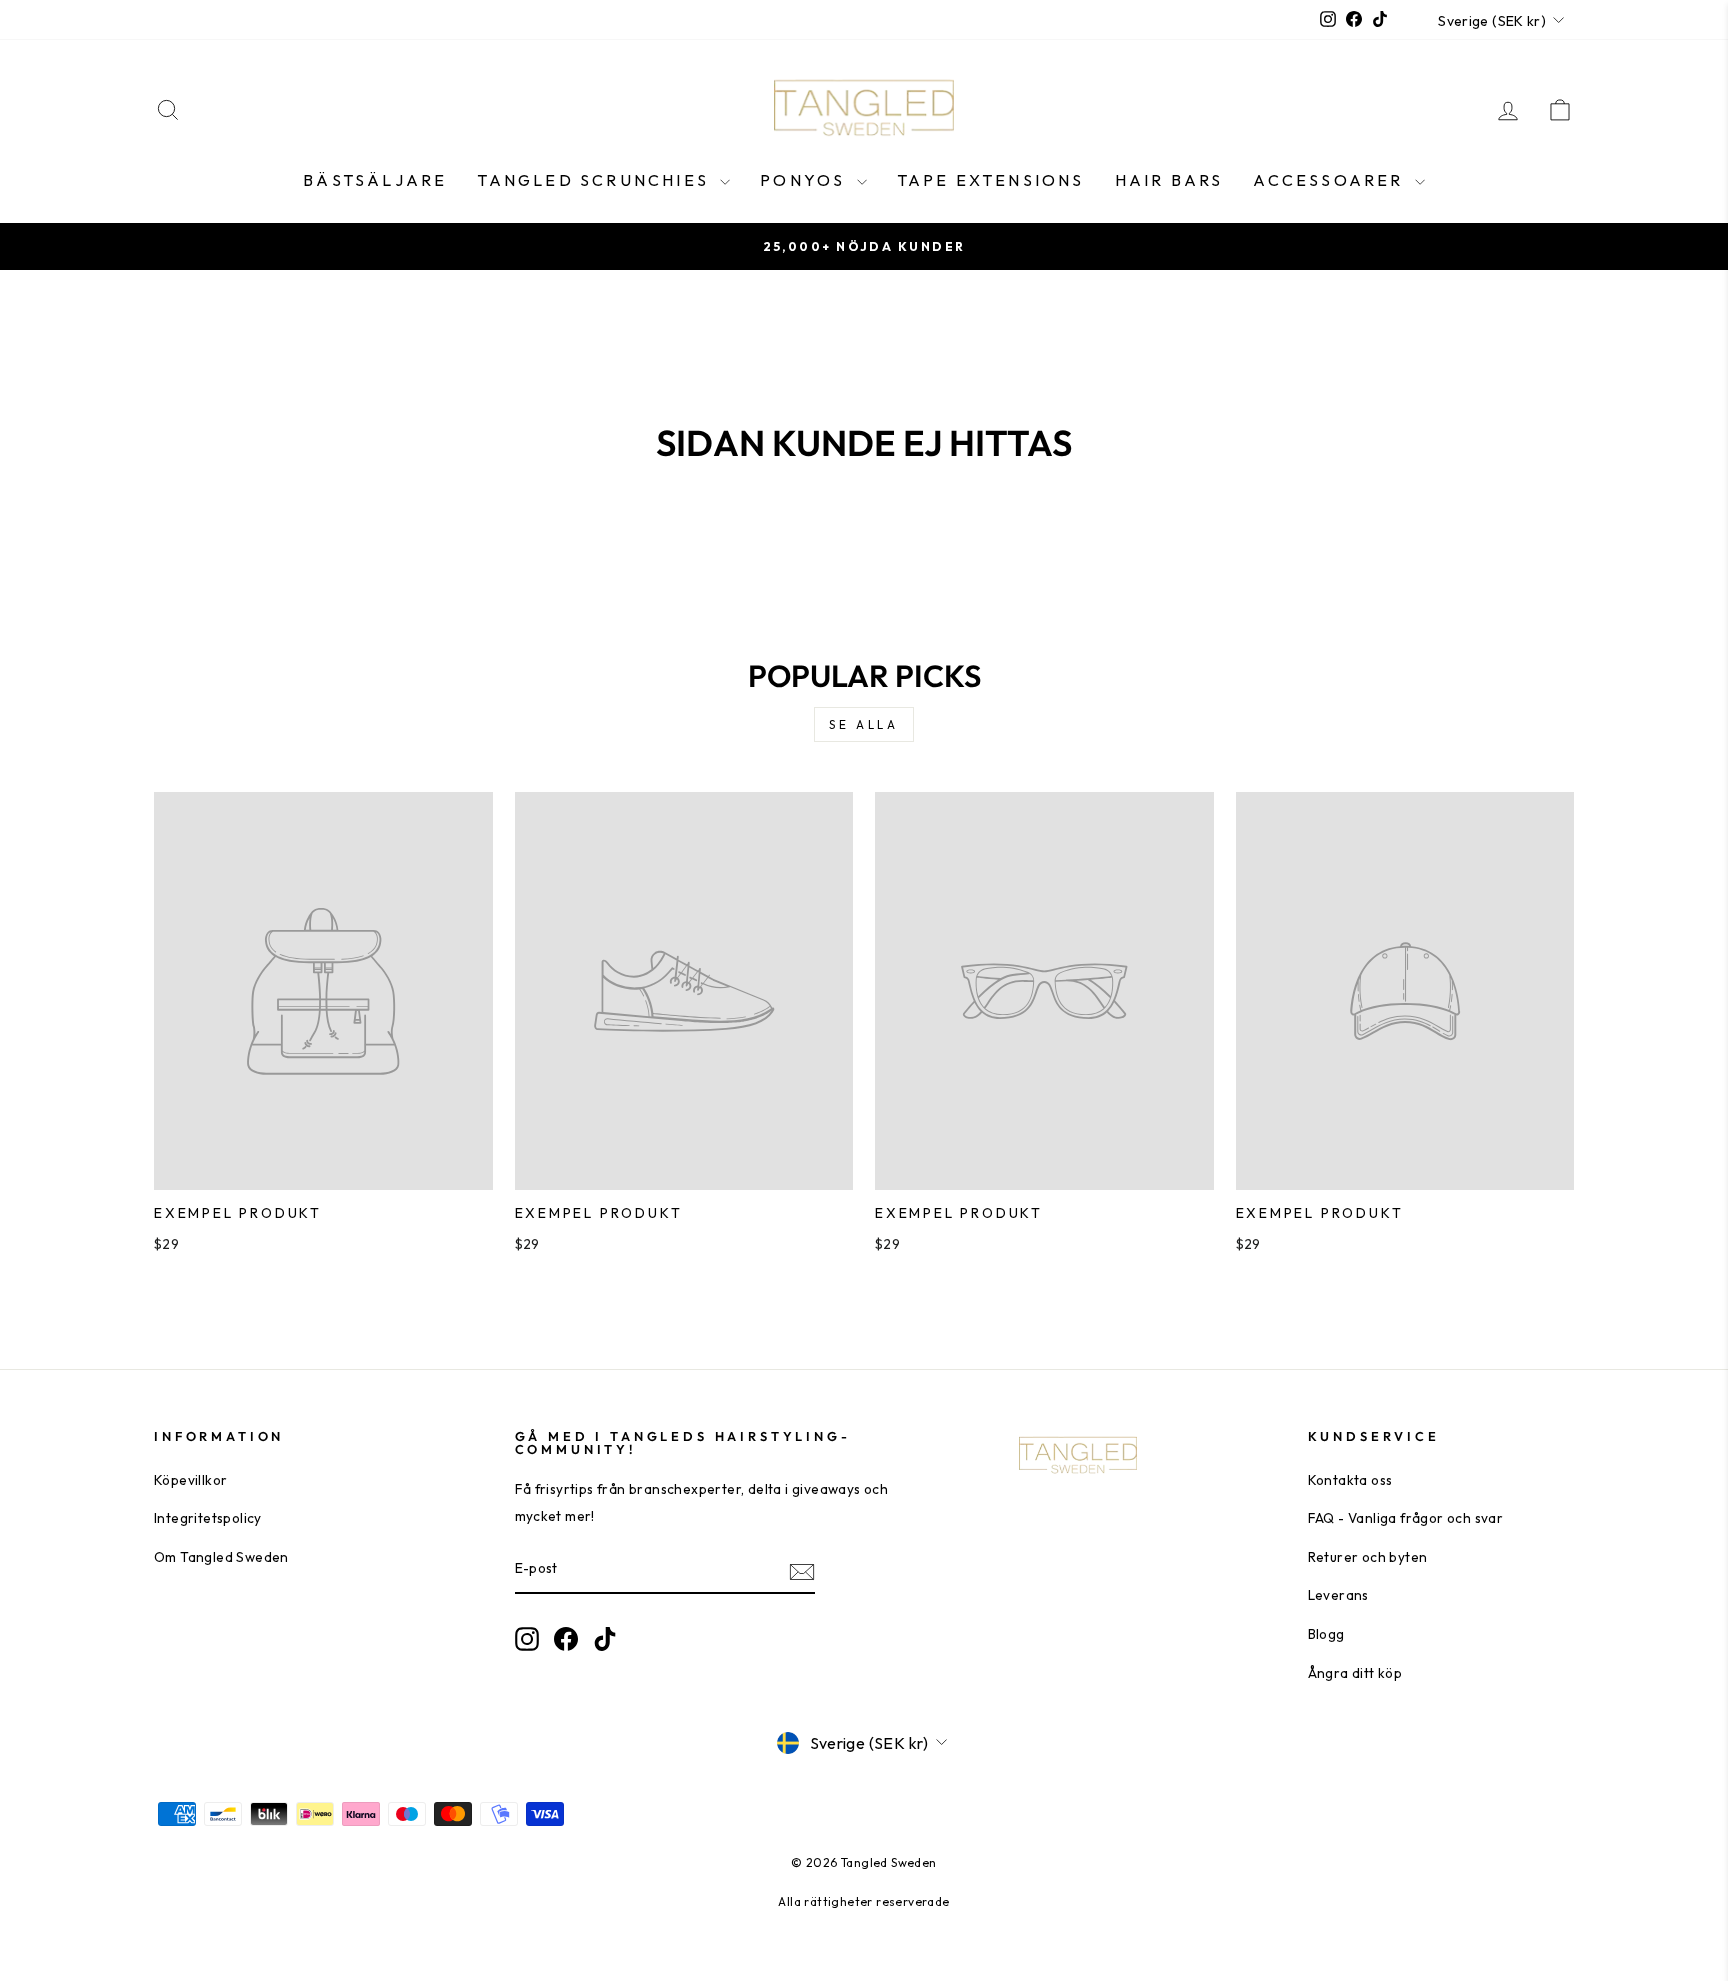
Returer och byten (1368, 1557)
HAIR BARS (1169, 180)
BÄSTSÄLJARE (375, 180)
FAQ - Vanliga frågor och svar (1406, 1518)
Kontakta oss (1350, 1480)
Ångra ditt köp (1355, 1673)
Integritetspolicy (208, 1518)
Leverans (1338, 1595)
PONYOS (805, 180)
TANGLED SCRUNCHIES (596, 180)
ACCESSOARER (1331, 180)
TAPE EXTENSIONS (991, 180)
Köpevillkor (190, 1480)
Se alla (863, 724)
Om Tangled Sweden (221, 1557)
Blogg (1326, 1634)
